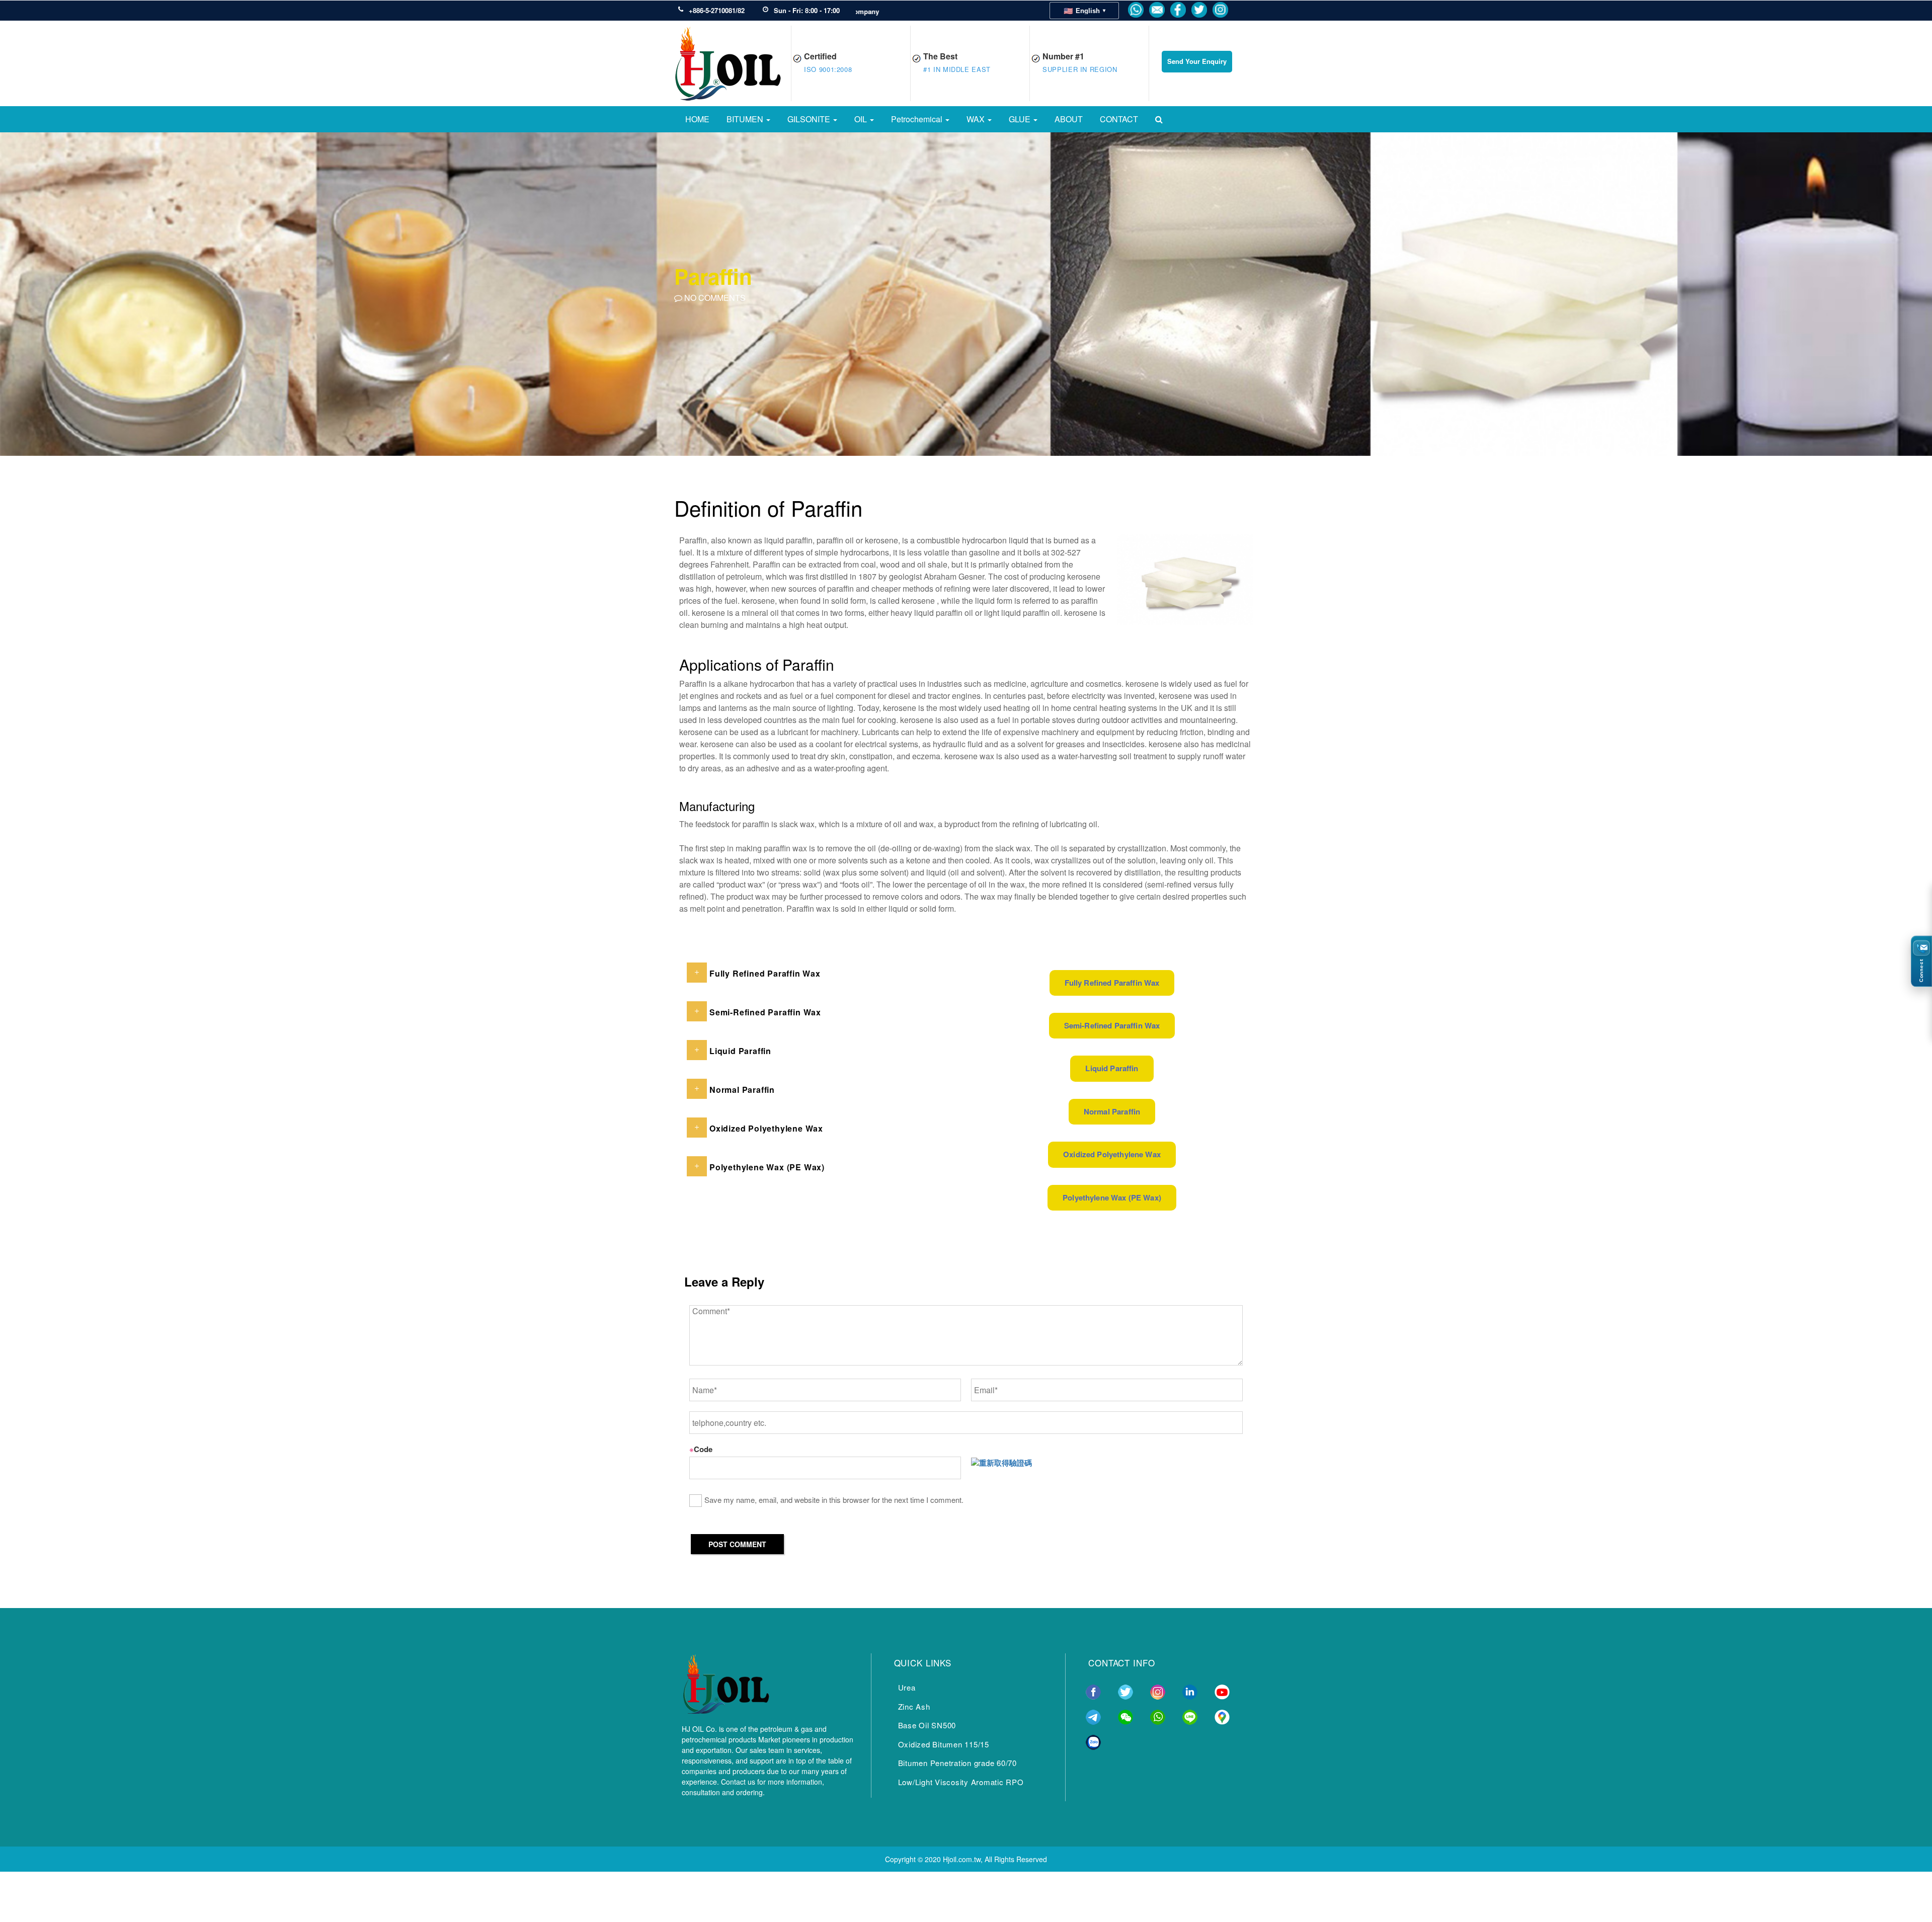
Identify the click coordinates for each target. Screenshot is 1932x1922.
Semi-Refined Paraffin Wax (1112, 1025)
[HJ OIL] (726, 1682)
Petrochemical (918, 119)
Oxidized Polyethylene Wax (1112, 1154)
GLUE (1021, 119)
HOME (697, 119)
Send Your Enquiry (1197, 61)
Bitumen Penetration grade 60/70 (957, 1763)
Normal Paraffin (1112, 1111)
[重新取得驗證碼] (1001, 1463)
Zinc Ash (914, 1706)
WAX (977, 119)
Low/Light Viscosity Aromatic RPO (961, 1782)
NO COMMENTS (714, 298)
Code (701, 1449)
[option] (966, 293)
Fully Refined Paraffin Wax (1112, 983)
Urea (907, 1687)
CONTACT (1119, 119)
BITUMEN (746, 119)
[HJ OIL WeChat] (1125, 1716)
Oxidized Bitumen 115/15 (944, 1744)
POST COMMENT (737, 1544)
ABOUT (1069, 119)
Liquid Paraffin (1112, 1068)
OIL (862, 119)
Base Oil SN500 (927, 1725)
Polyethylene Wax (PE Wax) (1112, 1197)
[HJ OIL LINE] (1190, 1716)
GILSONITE (810, 119)
